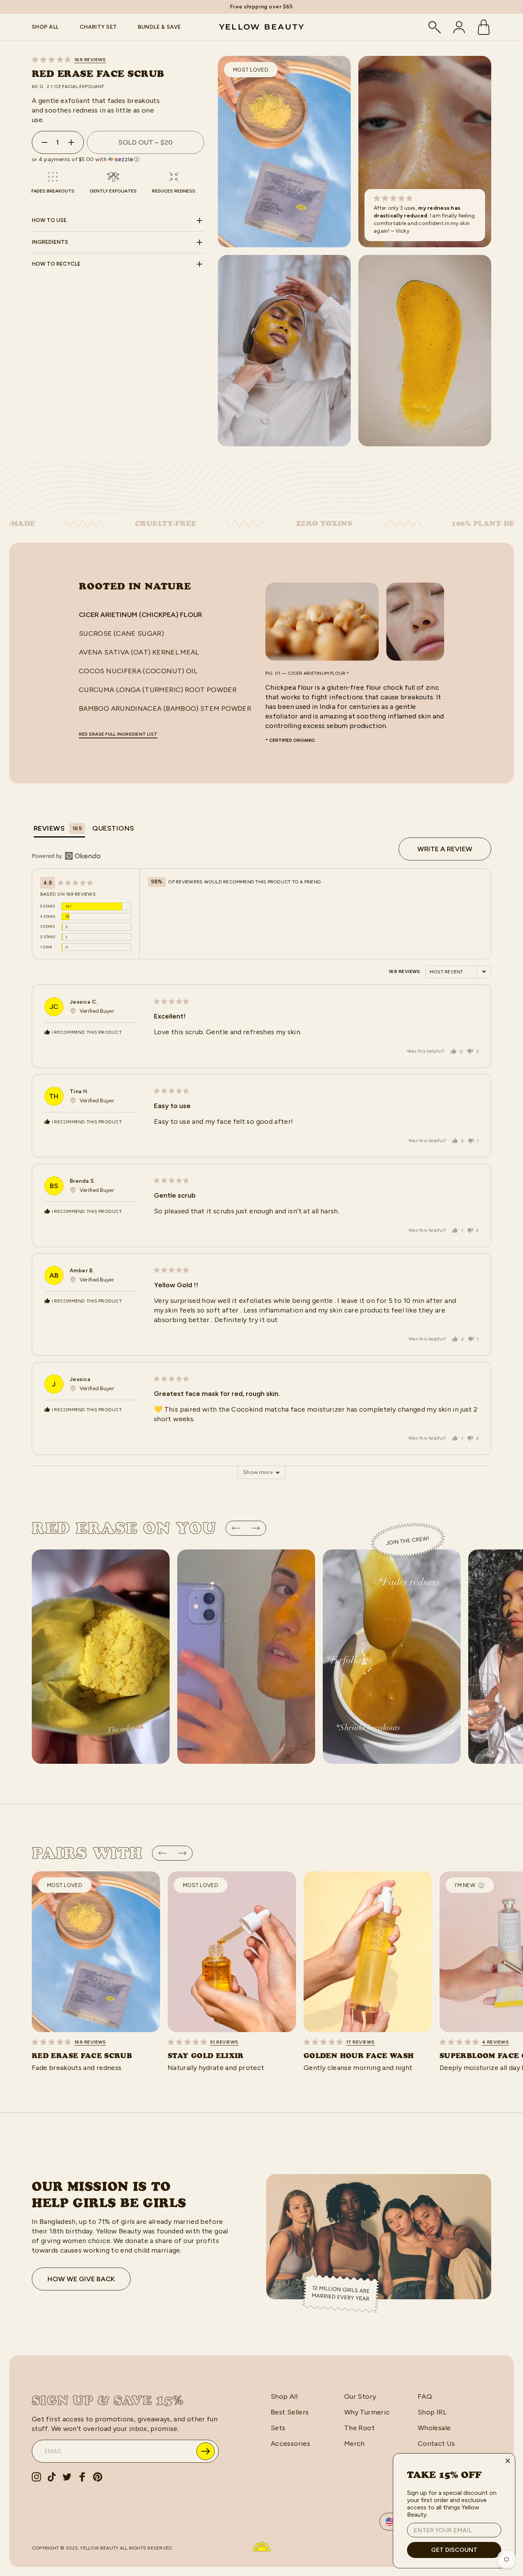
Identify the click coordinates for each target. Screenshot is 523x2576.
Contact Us (436, 2444)
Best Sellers (290, 2412)
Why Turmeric (367, 2412)
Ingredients (50, 242)
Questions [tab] (113, 828)
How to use (49, 220)
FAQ (425, 2396)
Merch (355, 2444)
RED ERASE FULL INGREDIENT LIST (118, 734)
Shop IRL (432, 2412)
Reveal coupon (206, 2451)
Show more (258, 1472)
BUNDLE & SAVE (159, 27)
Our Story (360, 2396)
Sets (278, 2428)
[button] (118, 60)
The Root (360, 2428)
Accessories (290, 2444)
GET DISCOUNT (454, 2550)
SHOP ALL (45, 27)
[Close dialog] (508, 2461)
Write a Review (445, 849)
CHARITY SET (98, 27)
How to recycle (56, 264)
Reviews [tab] (58, 828)
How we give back (81, 2279)
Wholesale (434, 2428)
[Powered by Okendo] (66, 856)
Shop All (284, 2396)
